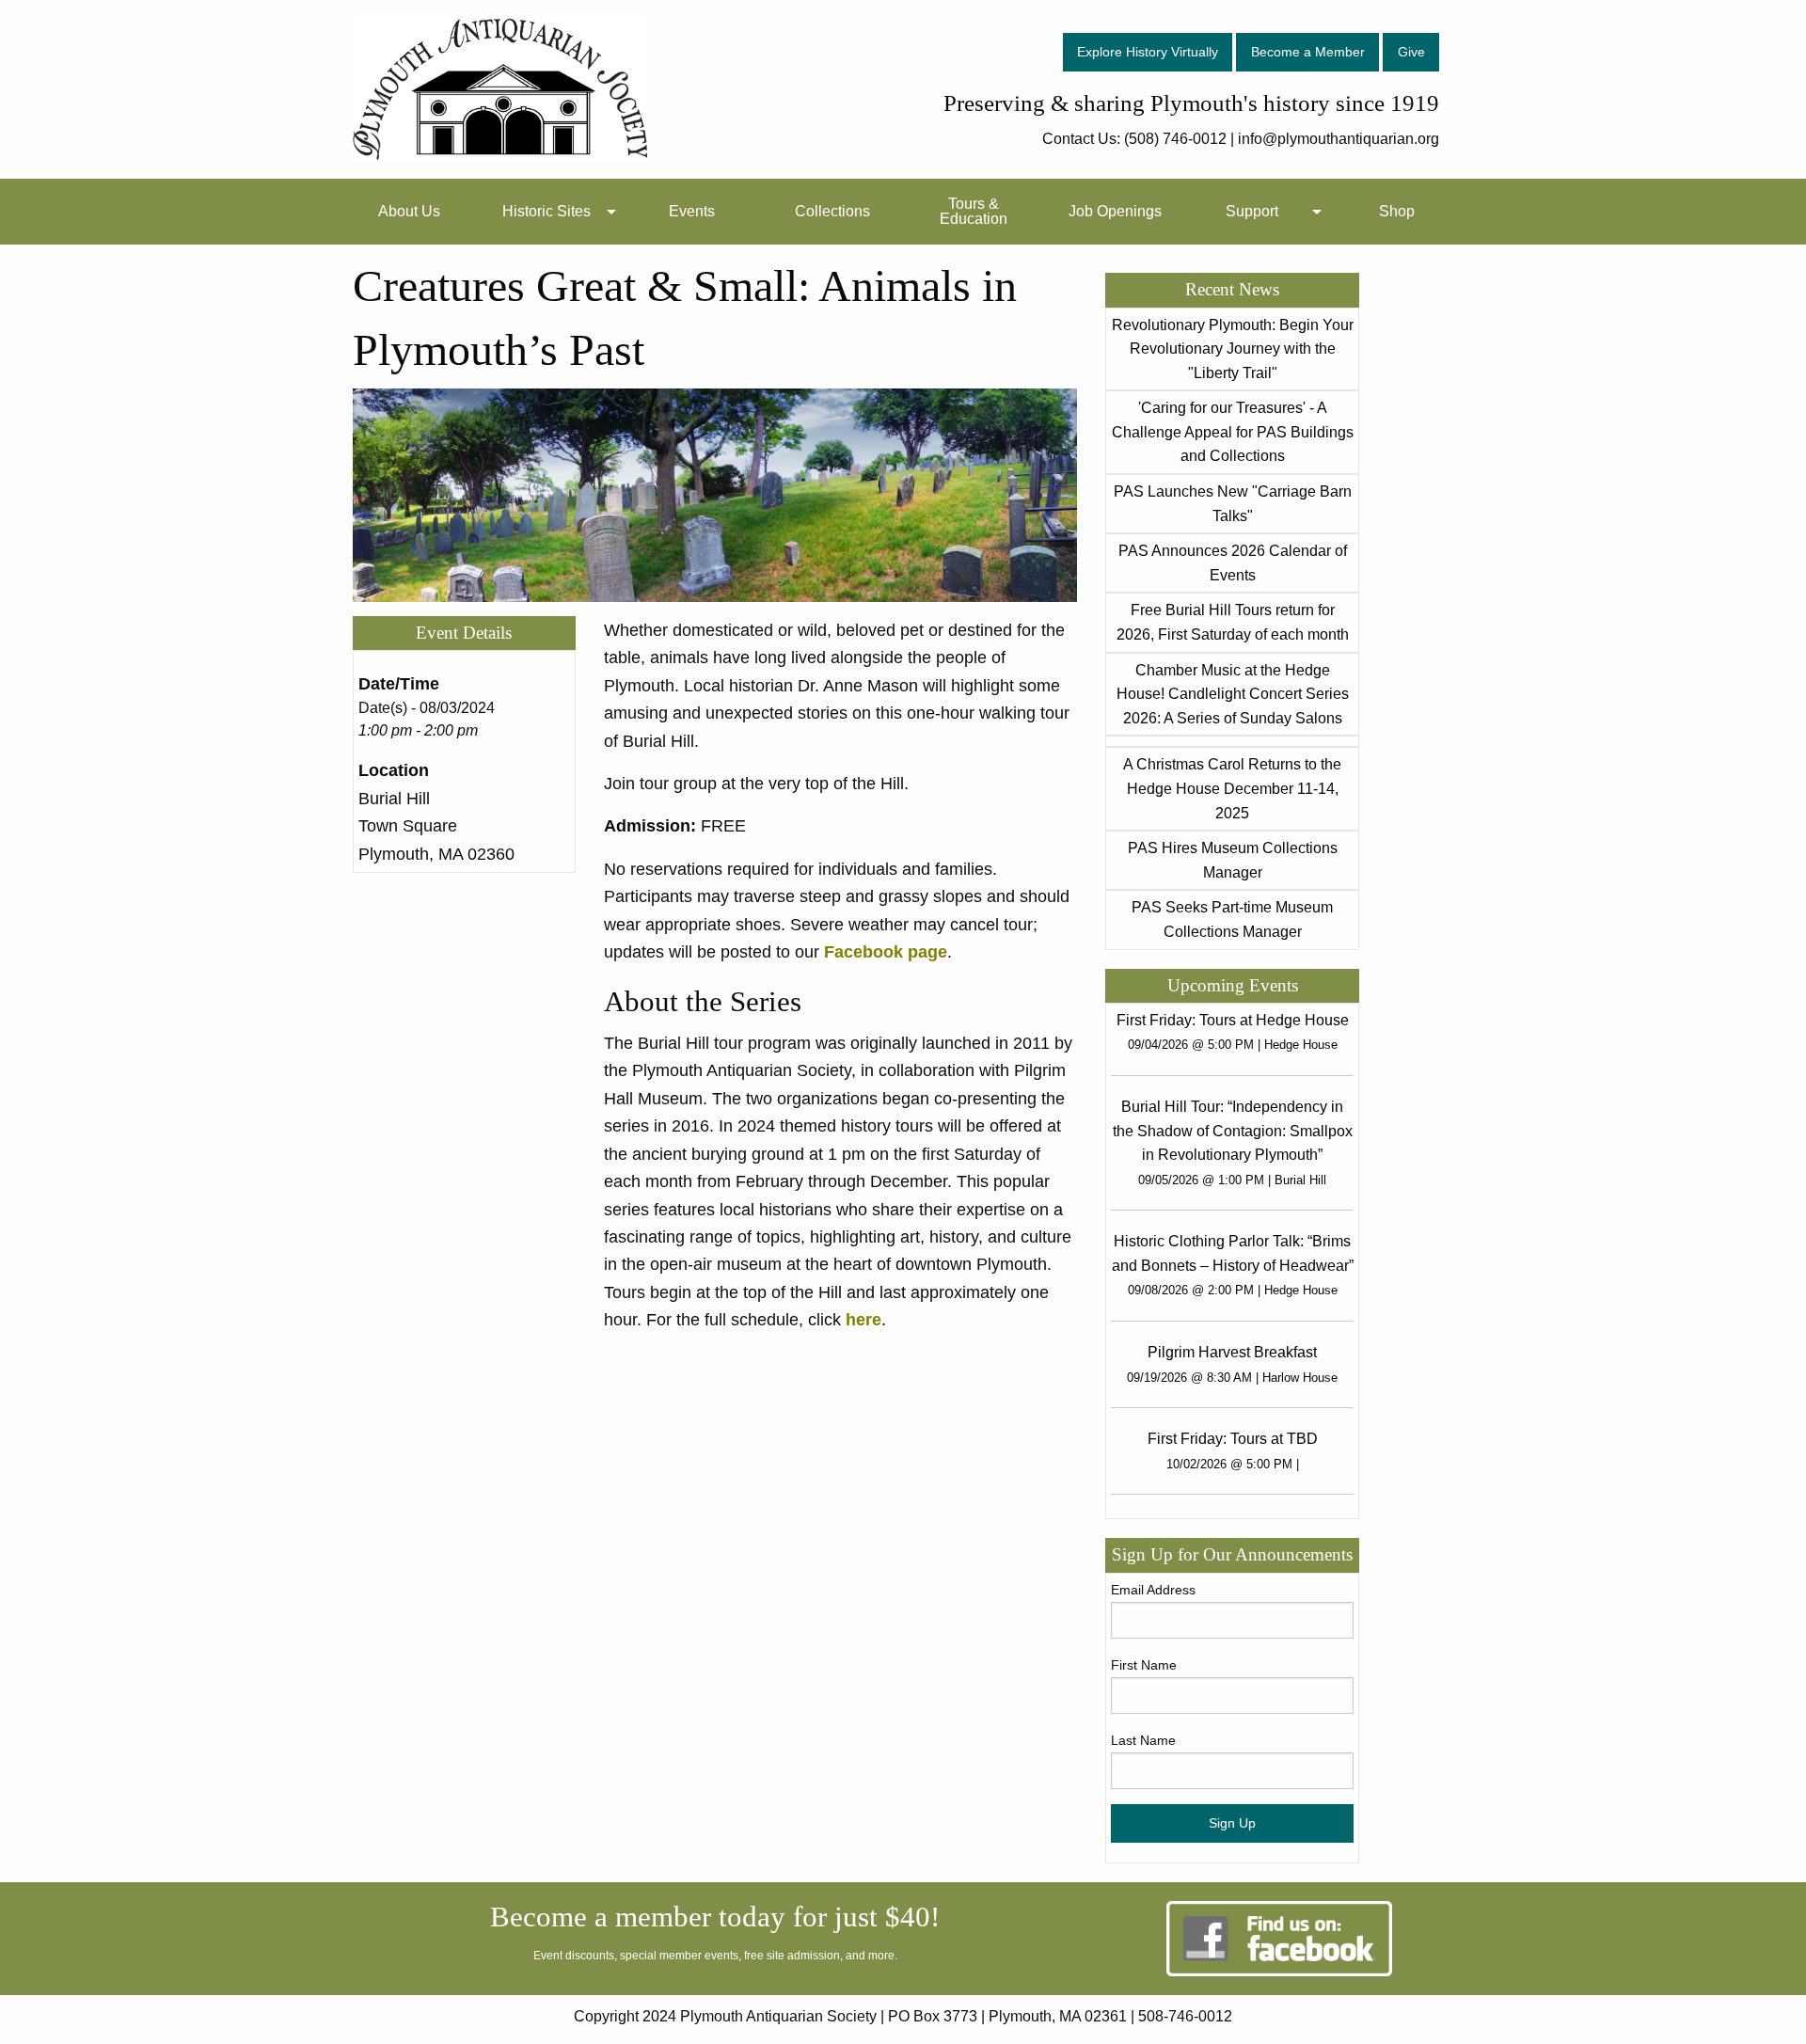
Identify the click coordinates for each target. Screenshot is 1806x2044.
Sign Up (1232, 1823)
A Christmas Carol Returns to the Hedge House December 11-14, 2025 (1232, 788)
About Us (409, 211)
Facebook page (886, 951)
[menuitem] (409, 212)
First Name (1144, 1665)
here (863, 1319)
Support (1252, 211)
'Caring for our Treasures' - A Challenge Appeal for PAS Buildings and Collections (1233, 432)
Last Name (1143, 1740)
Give (1411, 52)
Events (692, 211)
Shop (1397, 211)
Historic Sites (547, 211)
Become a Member (1308, 52)
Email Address (1153, 1590)
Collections (832, 211)
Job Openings (1115, 211)
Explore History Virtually (1148, 52)
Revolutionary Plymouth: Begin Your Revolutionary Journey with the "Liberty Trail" (1233, 349)
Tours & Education (974, 211)
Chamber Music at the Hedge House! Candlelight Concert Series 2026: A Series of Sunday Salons (1233, 694)
